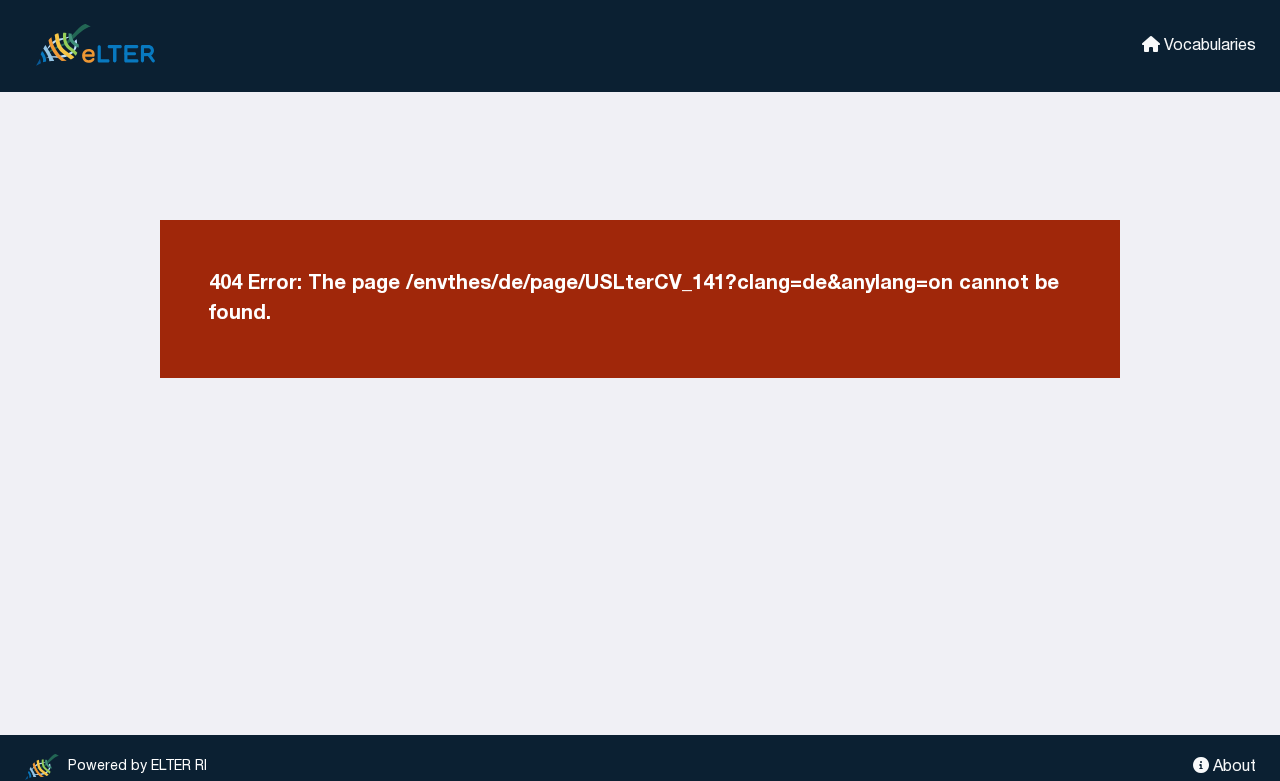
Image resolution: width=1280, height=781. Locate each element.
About (1232, 767)
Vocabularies (1208, 46)
